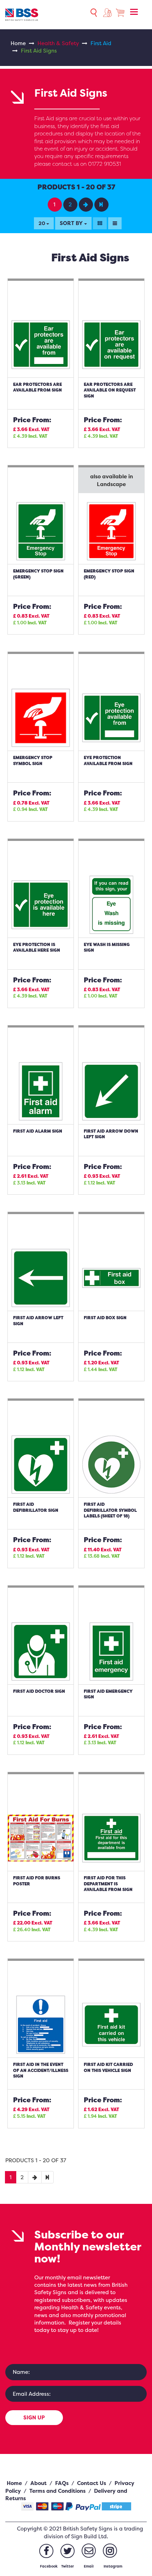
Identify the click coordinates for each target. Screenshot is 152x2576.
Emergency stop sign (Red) (109, 574)
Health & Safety (58, 43)
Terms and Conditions (57, 2491)
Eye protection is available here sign (37, 947)
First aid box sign (105, 1318)
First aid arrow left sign (38, 1321)
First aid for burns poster (37, 1881)
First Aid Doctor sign (39, 1691)
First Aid (101, 43)
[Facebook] (46, 2551)
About (39, 2483)
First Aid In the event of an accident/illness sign (41, 2070)
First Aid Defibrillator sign (36, 1507)
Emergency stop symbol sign (33, 760)
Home (18, 43)
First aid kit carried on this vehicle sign (108, 2067)
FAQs (62, 2483)
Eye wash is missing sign (107, 947)
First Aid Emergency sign (108, 1694)
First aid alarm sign (38, 1131)
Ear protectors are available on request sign (110, 390)
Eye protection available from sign (108, 760)
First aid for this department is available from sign (108, 1884)
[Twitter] (68, 2551)
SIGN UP (34, 2417)
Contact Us (92, 2483)
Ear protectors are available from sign (37, 387)
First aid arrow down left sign (111, 1134)
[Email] (89, 2551)
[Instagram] (110, 2551)
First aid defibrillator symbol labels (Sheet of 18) (110, 1510)
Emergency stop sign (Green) (38, 574)
